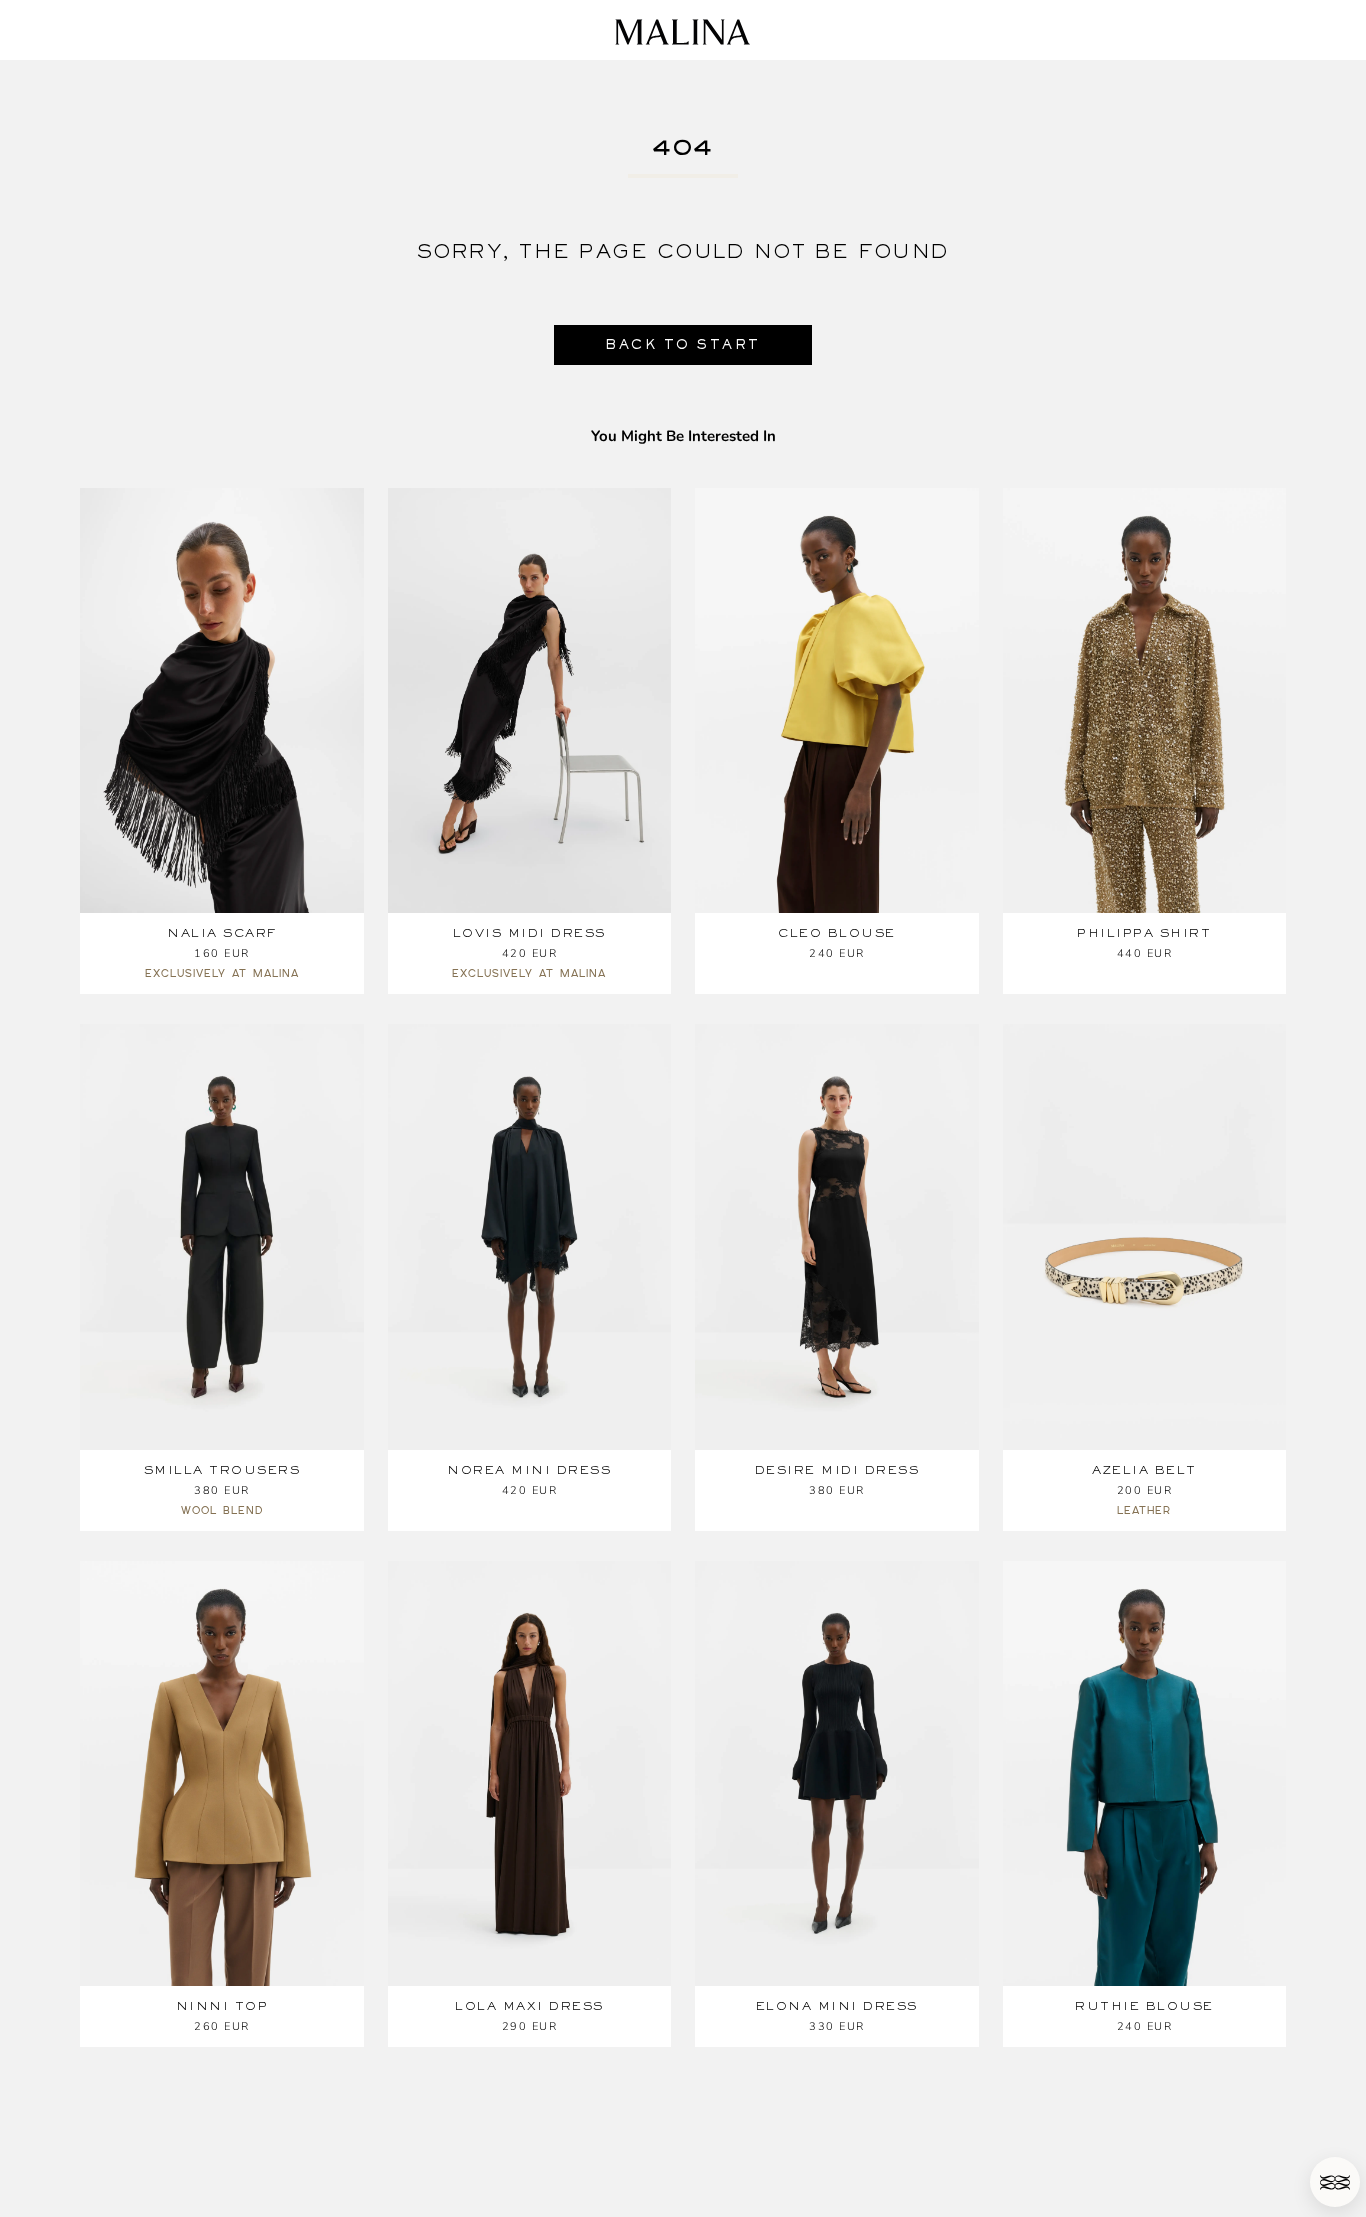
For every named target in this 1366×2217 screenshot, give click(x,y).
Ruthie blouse (1144, 2006)
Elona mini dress (837, 2006)
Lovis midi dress (529, 933)
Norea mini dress (529, 1470)
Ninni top (222, 2006)
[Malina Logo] (682, 32)
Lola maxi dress (529, 2006)
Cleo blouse (837, 933)
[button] (1335, 2182)
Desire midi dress (837, 1470)
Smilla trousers (222, 1470)
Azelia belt (1144, 1470)
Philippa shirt (1144, 933)
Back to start (683, 344)
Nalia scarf (222, 933)
